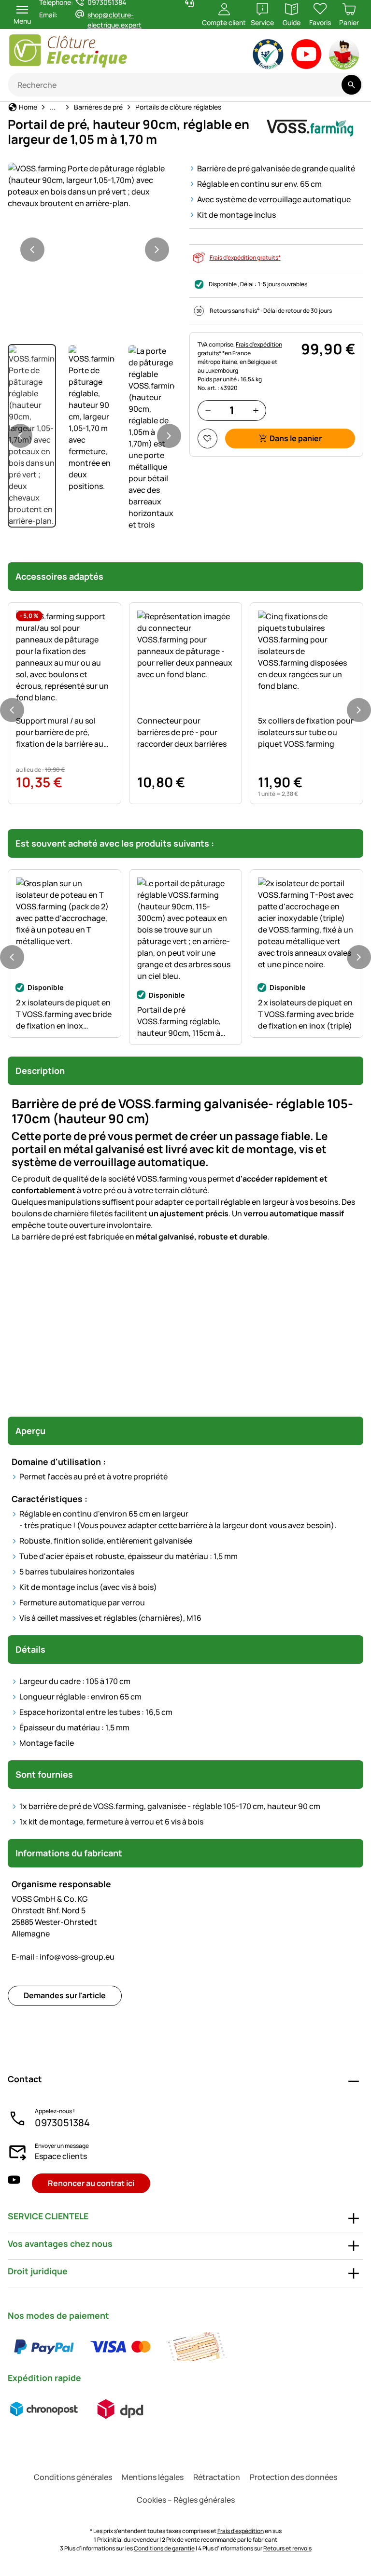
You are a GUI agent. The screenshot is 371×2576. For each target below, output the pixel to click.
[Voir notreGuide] (345, 56)
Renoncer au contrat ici (91, 2183)
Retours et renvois (287, 2548)
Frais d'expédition (241, 2531)
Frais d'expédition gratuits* (245, 258)
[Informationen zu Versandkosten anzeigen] (82, 2409)
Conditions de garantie (164, 2548)
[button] (95, 186)
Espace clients (61, 2156)
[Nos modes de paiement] (120, 2347)
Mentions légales (153, 2477)
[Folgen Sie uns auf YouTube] (14, 2183)
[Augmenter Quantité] (256, 411)
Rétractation (217, 2477)
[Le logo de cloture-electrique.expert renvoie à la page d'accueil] (98, 51)
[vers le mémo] (207, 439)
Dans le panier (296, 438)
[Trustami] (268, 56)
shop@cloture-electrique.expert (114, 20)
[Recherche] (351, 85)
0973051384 (62, 2123)
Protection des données (293, 2477)
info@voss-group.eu (63, 1957)
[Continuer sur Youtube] (307, 56)
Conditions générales (73, 2477)
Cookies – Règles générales (186, 2500)
